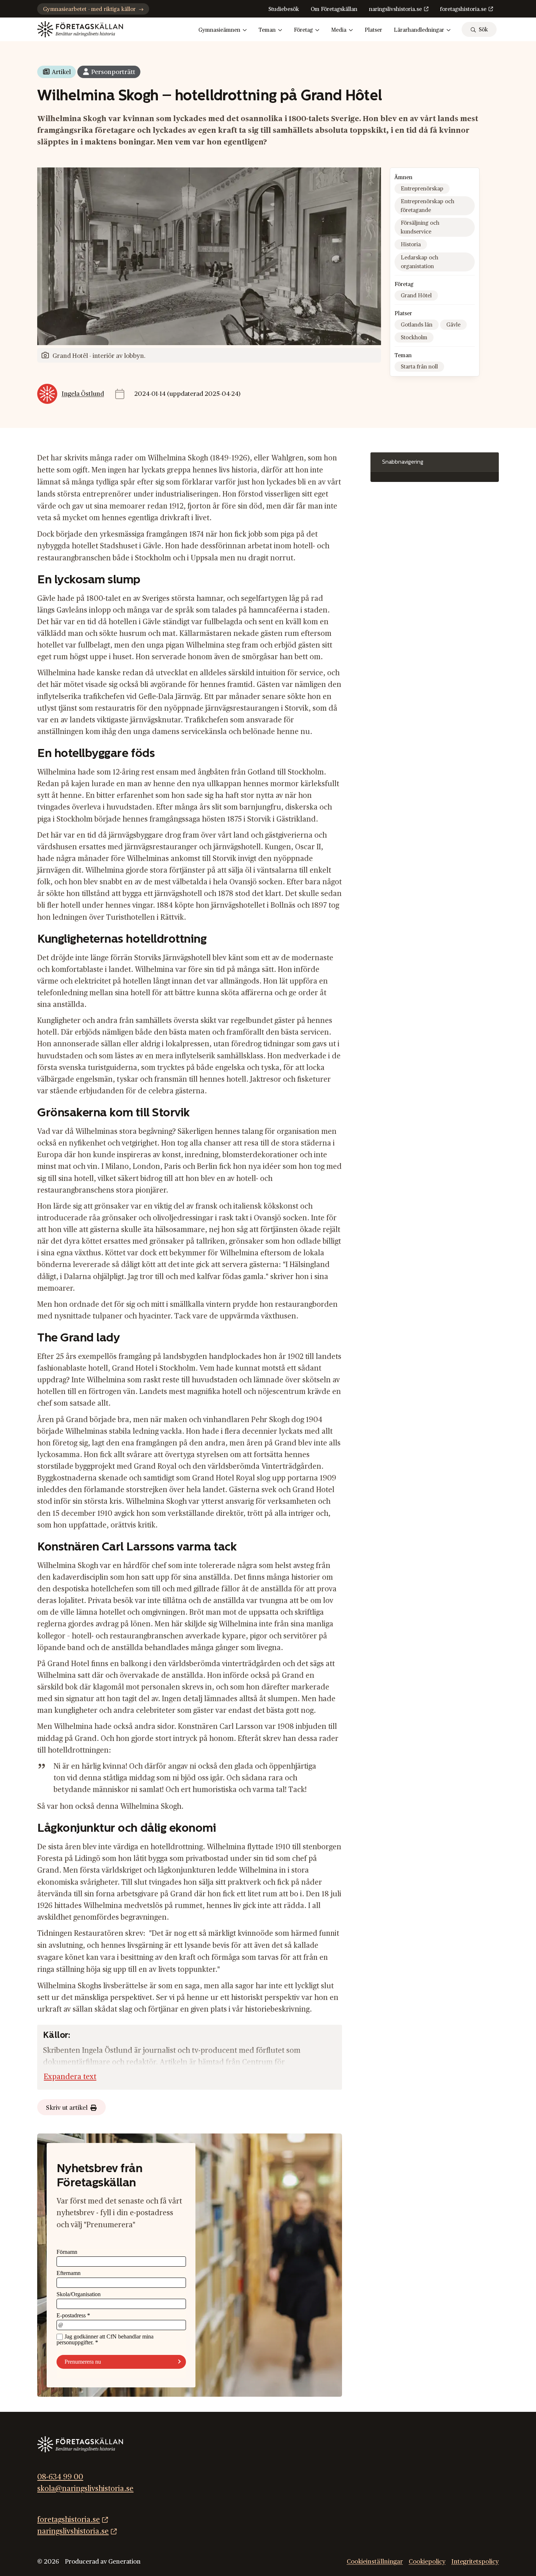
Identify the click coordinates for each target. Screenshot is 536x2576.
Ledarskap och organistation (420, 262)
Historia (411, 245)
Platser (373, 30)
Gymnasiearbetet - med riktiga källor (89, 9)
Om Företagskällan (334, 9)
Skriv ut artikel (67, 2108)
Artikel (61, 72)
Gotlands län (417, 325)
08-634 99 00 (60, 2477)
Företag (303, 30)
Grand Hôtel (416, 296)
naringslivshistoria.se (395, 9)
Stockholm (414, 338)
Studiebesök (284, 9)
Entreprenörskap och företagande (428, 206)
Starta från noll (419, 367)
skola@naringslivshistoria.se (85, 2489)
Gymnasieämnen (219, 30)
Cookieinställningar (375, 2561)
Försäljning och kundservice (420, 227)
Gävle (453, 325)
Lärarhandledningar (419, 30)
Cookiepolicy (427, 2561)
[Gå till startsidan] (80, 29)
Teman (267, 30)
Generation (125, 2561)
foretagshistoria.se (463, 9)
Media (339, 30)
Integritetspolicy (475, 2561)
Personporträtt (113, 72)
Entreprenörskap (422, 189)
